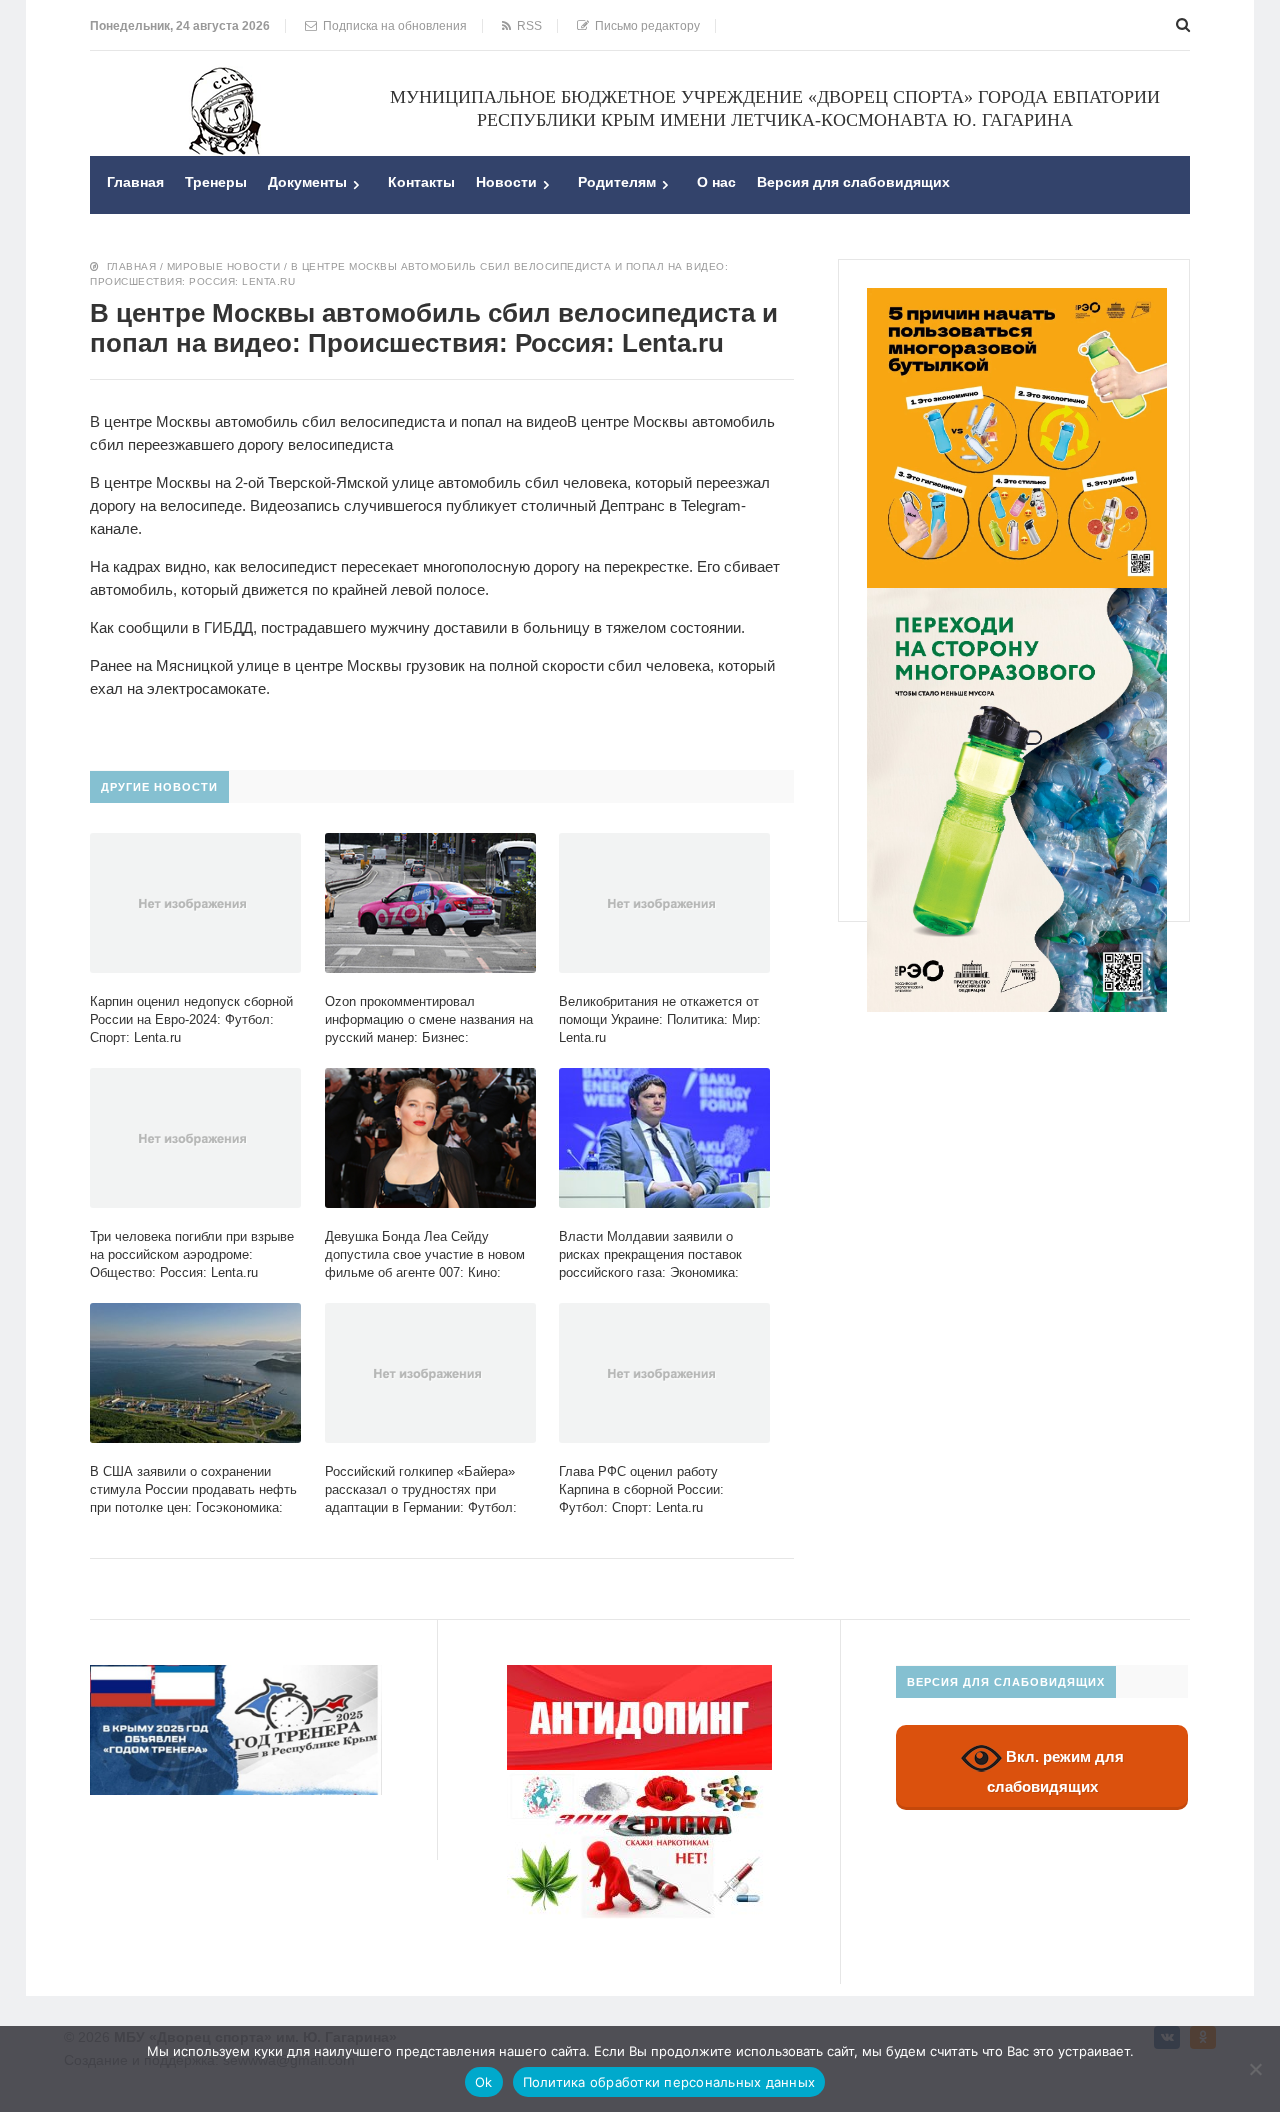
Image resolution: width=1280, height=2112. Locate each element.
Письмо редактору (644, 26)
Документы (307, 182)
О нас (716, 182)
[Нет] (1255, 2069)
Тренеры (216, 182)
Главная (135, 182)
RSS (526, 26)
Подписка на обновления (392, 26)
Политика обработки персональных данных (669, 2082)
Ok (484, 2082)
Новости (506, 182)
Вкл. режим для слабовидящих (1055, 1771)
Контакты (421, 182)
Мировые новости (224, 266)
